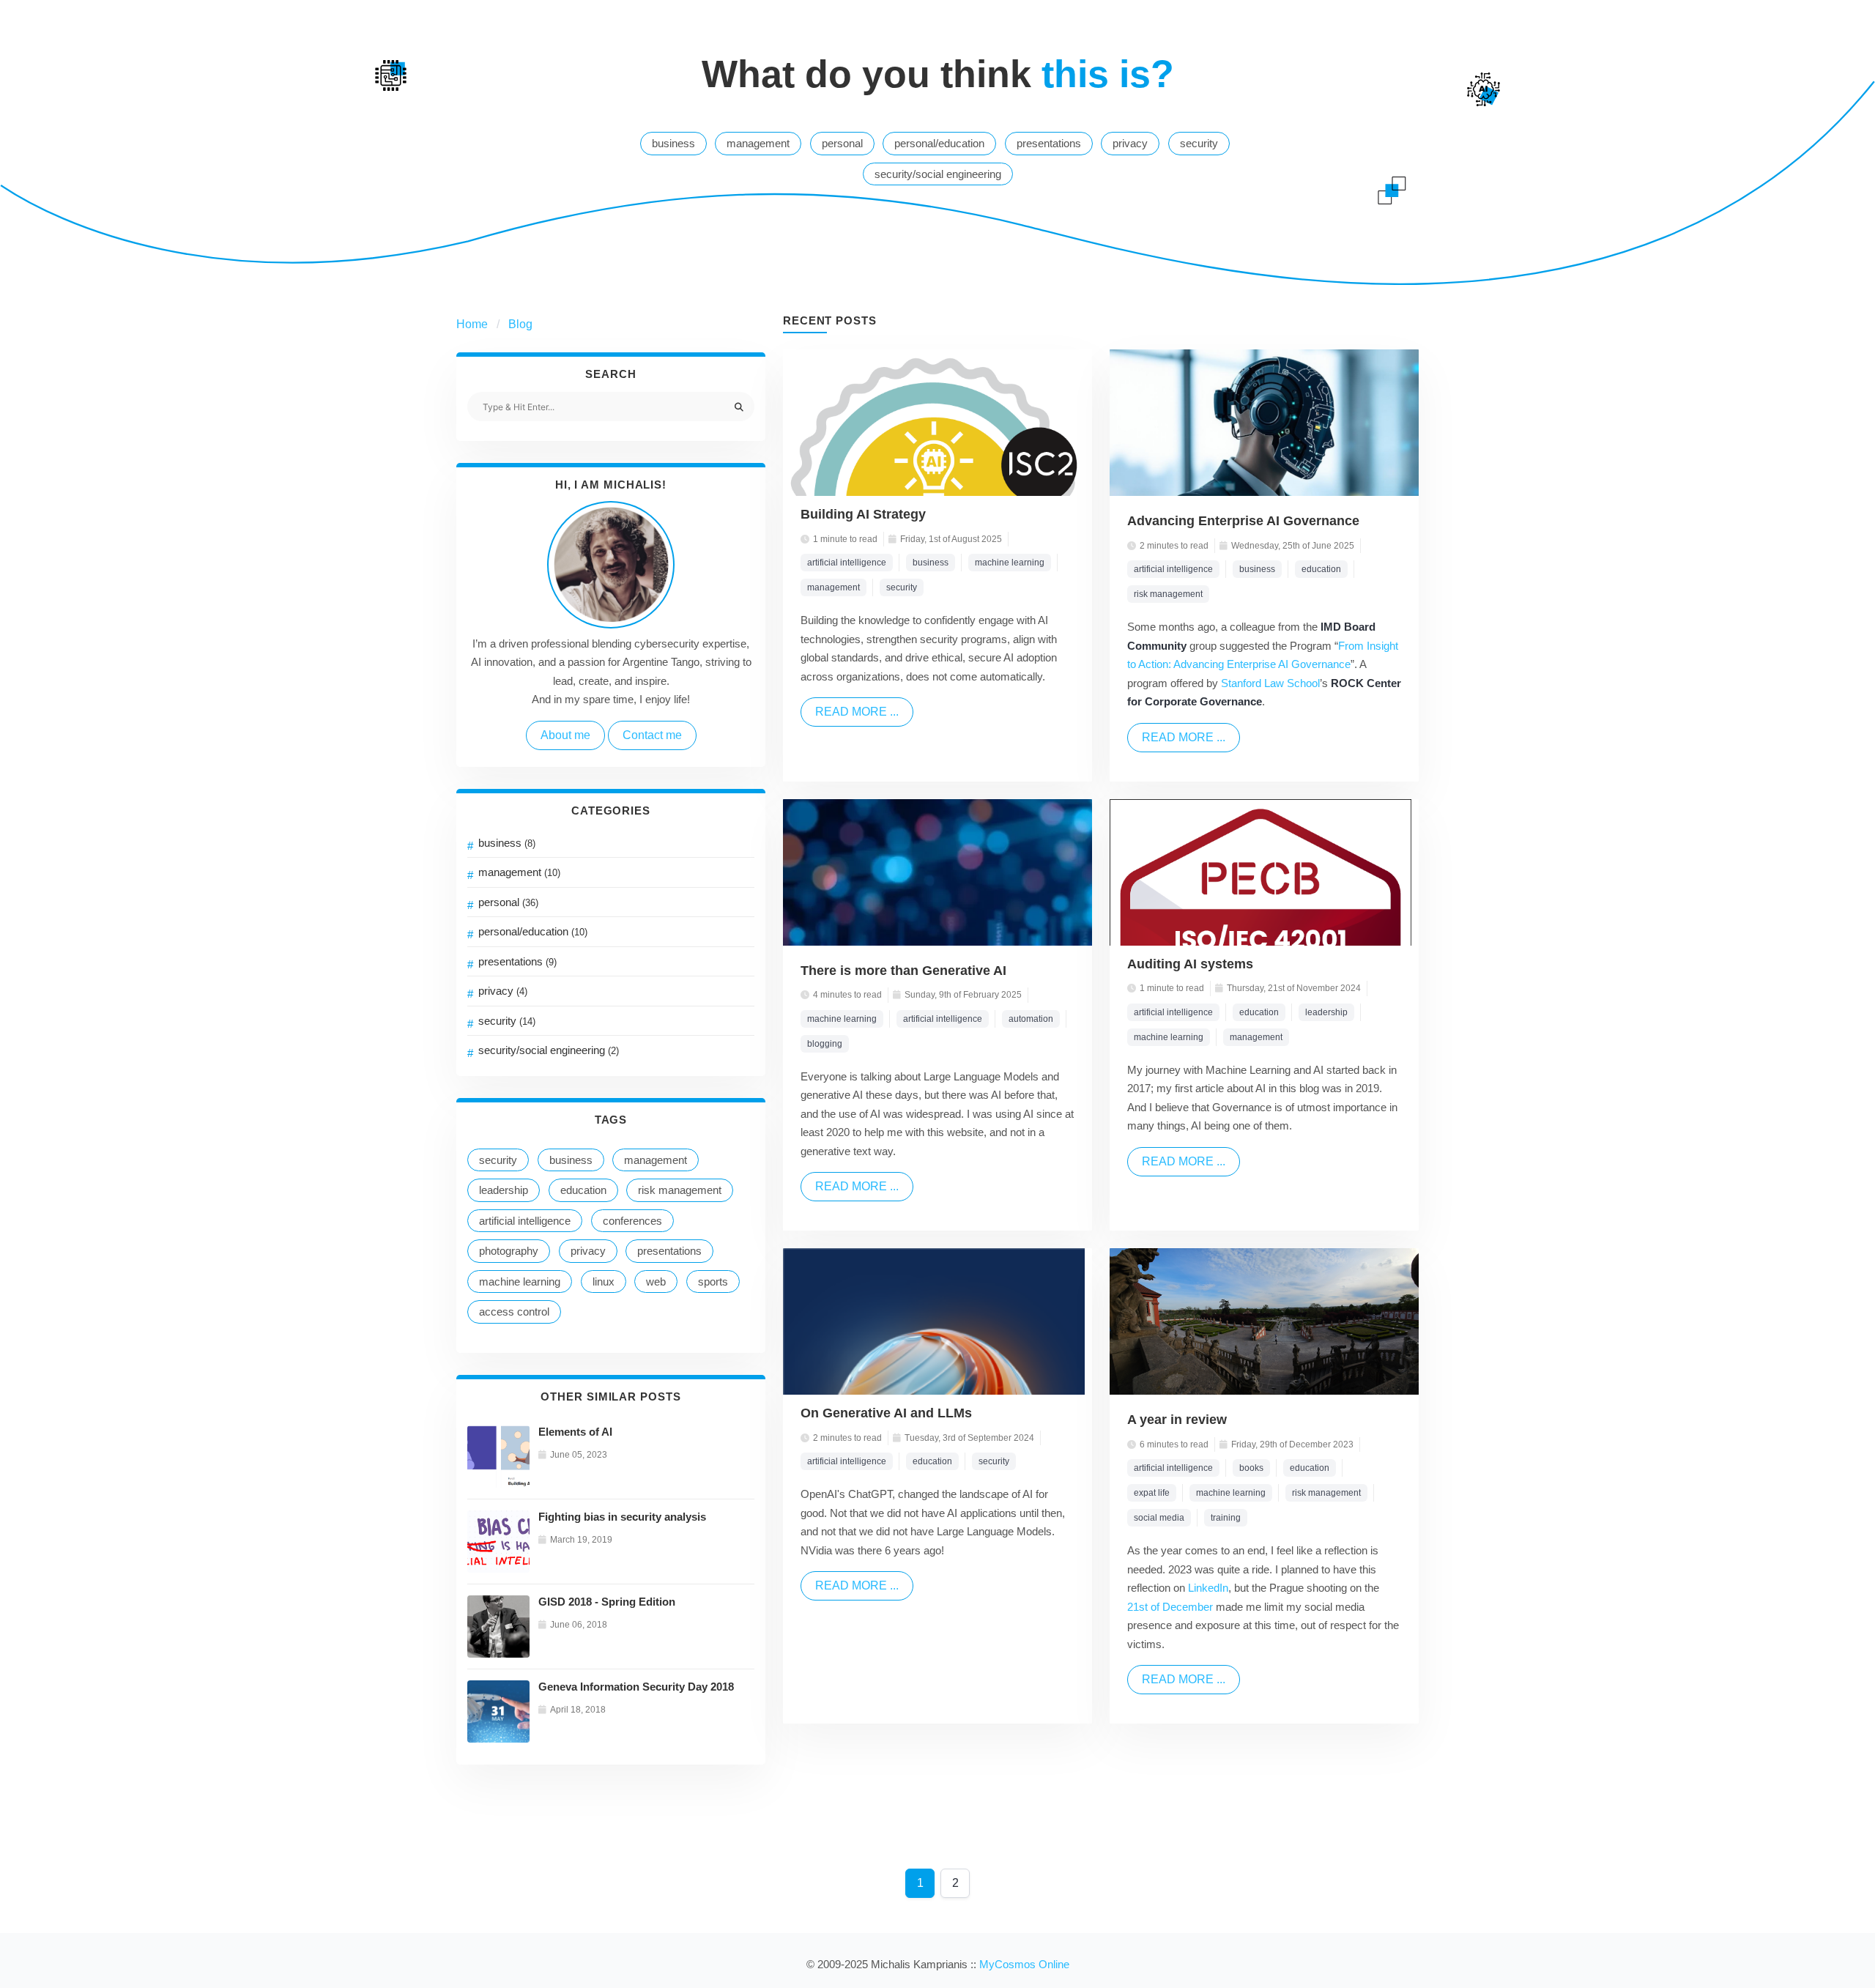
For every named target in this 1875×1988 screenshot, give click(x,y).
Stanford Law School (1270, 683)
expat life (1152, 1493)
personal (842, 143)
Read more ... (857, 712)
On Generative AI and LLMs (886, 1413)
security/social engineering (938, 174)
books (1251, 1468)
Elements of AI (575, 1432)
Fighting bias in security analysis (622, 1517)
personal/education (939, 143)
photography (509, 1251)
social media (1159, 1518)
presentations (1049, 143)
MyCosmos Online (1024, 1964)
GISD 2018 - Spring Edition (607, 1602)
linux (604, 1282)
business (673, 143)
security (1199, 143)
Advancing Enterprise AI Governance (1243, 521)
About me (565, 735)
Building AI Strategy (863, 514)
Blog (520, 324)
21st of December (1170, 1607)
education (583, 1190)
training (1226, 1518)
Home (472, 324)
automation (1031, 1019)
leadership (504, 1190)
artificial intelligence (525, 1221)
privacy (1130, 143)
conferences (632, 1221)
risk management (680, 1190)
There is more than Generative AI (903, 971)
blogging (825, 1044)
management (758, 143)
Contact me (652, 735)
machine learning (520, 1282)
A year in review (1177, 1420)
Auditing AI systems (1190, 964)
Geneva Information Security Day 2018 (636, 1687)
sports (713, 1282)
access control (514, 1312)
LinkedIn (1208, 1588)
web (656, 1282)
